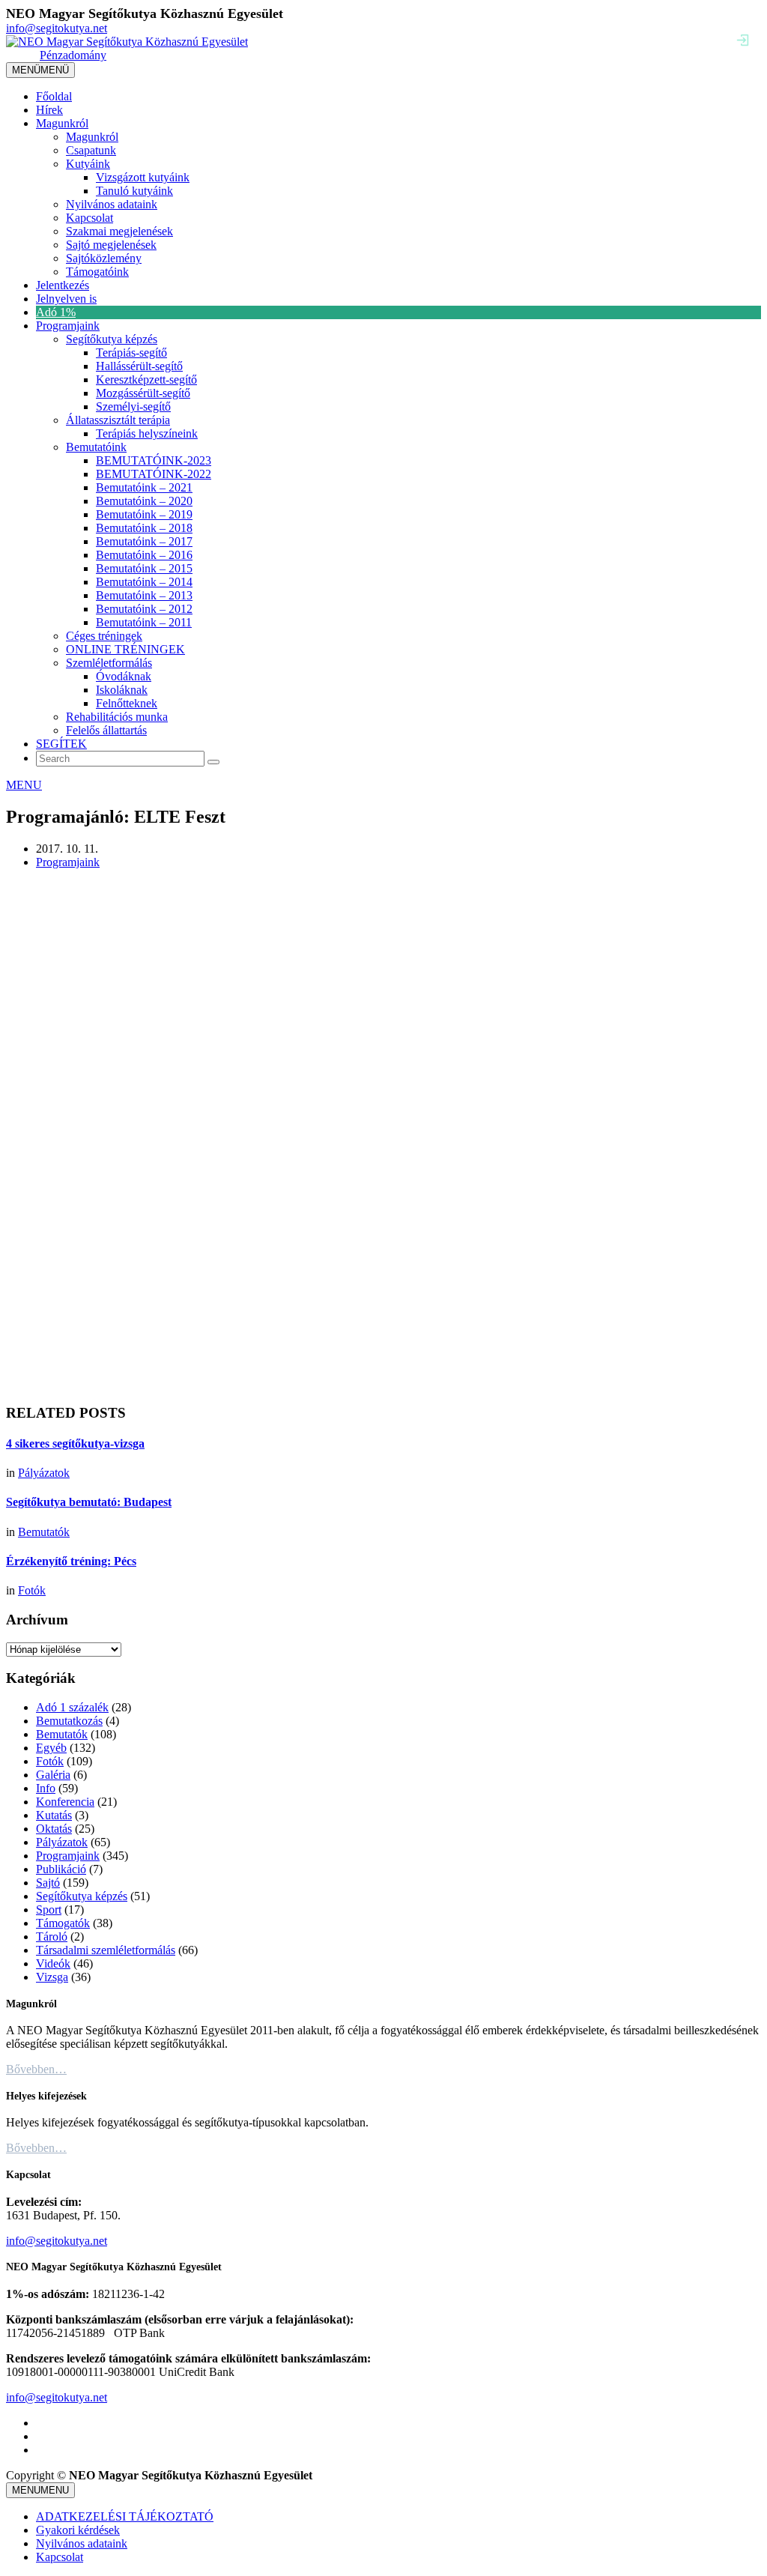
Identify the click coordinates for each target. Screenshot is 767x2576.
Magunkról (62, 123)
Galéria (53, 1775)
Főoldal (54, 96)
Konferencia (65, 1802)
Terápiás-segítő (131, 353)
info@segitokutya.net (57, 28)
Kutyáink (88, 164)
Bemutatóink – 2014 (144, 582)
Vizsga (52, 1977)
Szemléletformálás (109, 663)
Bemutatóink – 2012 (144, 609)
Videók (53, 1963)
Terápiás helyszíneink (147, 433)
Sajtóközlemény (104, 258)
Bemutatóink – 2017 (144, 541)
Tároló (52, 1936)
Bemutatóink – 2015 (144, 568)
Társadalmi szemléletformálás (106, 1950)
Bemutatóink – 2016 (144, 555)
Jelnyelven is (66, 299)
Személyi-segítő (133, 406)
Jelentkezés (63, 285)
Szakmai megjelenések (119, 231)
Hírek (49, 110)
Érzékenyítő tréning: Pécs (71, 1561)
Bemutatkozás (69, 1721)
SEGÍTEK (61, 744)
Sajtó (48, 1883)
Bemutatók (44, 1532)
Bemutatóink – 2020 (144, 501)
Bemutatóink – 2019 (144, 514)
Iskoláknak (122, 690)
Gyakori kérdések (78, 2530)
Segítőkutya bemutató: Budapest (89, 1502)
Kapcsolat (90, 218)
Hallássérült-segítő (139, 366)
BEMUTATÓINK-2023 (154, 460)
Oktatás (54, 1829)
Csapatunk (91, 150)
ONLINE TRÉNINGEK (125, 649)
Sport (49, 1910)
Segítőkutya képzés (112, 339)
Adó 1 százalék (72, 1707)
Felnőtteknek (127, 703)
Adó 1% (56, 312)
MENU (24, 785)
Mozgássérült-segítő (143, 393)
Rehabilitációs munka (117, 717)
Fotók (32, 1590)
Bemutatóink (96, 447)
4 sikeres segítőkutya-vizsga (75, 1443)
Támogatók (63, 1923)
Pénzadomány (73, 55)
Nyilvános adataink (112, 204)
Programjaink (68, 326)
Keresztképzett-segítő (146, 380)
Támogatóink (97, 272)
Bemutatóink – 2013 (144, 595)
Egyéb (51, 1748)
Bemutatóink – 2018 (144, 528)
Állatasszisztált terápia (118, 420)
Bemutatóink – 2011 (144, 622)
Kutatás (54, 1815)
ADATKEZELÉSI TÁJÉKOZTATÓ (125, 2516)
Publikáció (61, 1869)
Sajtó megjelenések (111, 245)
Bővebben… (36, 2069)
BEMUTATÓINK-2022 (154, 474)
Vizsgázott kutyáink (143, 177)
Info (46, 1788)
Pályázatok (44, 1473)
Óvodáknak (124, 676)
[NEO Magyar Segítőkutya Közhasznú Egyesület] (127, 42)
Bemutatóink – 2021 (144, 487)
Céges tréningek (104, 636)
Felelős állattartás (106, 730)
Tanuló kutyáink (134, 191)
